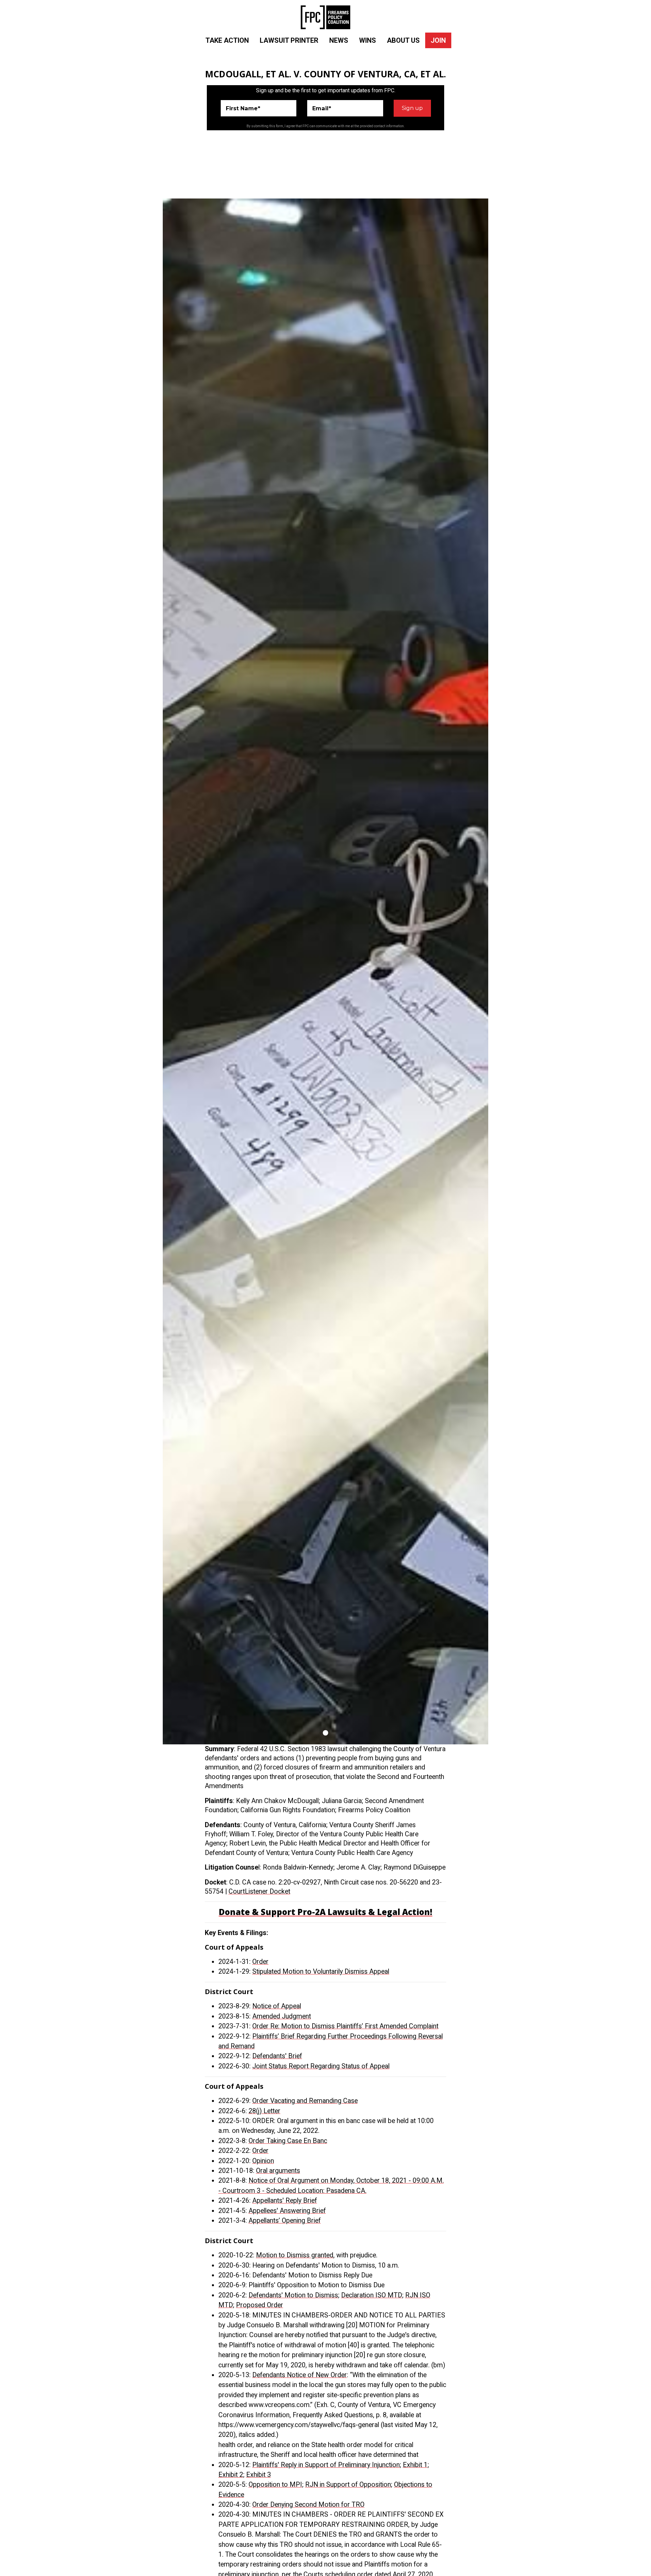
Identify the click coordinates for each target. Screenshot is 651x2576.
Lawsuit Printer (289, 40)
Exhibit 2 (231, 2475)
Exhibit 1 (415, 2465)
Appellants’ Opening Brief (285, 2221)
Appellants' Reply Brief (285, 2201)
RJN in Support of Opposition (348, 2485)
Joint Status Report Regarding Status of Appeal (321, 2066)
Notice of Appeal (277, 2006)
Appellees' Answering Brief (287, 2211)
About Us (403, 40)
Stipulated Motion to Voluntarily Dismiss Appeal (321, 1972)
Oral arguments (278, 2171)
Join (438, 40)
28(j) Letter (264, 2111)
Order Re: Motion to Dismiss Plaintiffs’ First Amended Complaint (345, 2026)
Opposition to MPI (275, 2485)
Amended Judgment (282, 2016)
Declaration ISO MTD (372, 2295)
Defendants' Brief (277, 2056)
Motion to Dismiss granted (295, 2255)
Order (260, 1962)
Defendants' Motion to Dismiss (293, 2295)
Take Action (227, 40)
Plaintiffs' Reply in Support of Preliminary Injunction (326, 2465)
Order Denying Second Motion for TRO (308, 2505)
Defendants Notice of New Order (300, 2375)
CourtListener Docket (259, 1891)
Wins (368, 40)
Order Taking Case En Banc (288, 2141)
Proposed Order (260, 2305)
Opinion (263, 2161)
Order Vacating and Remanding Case (305, 2101)
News (339, 40)
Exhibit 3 (259, 2475)
